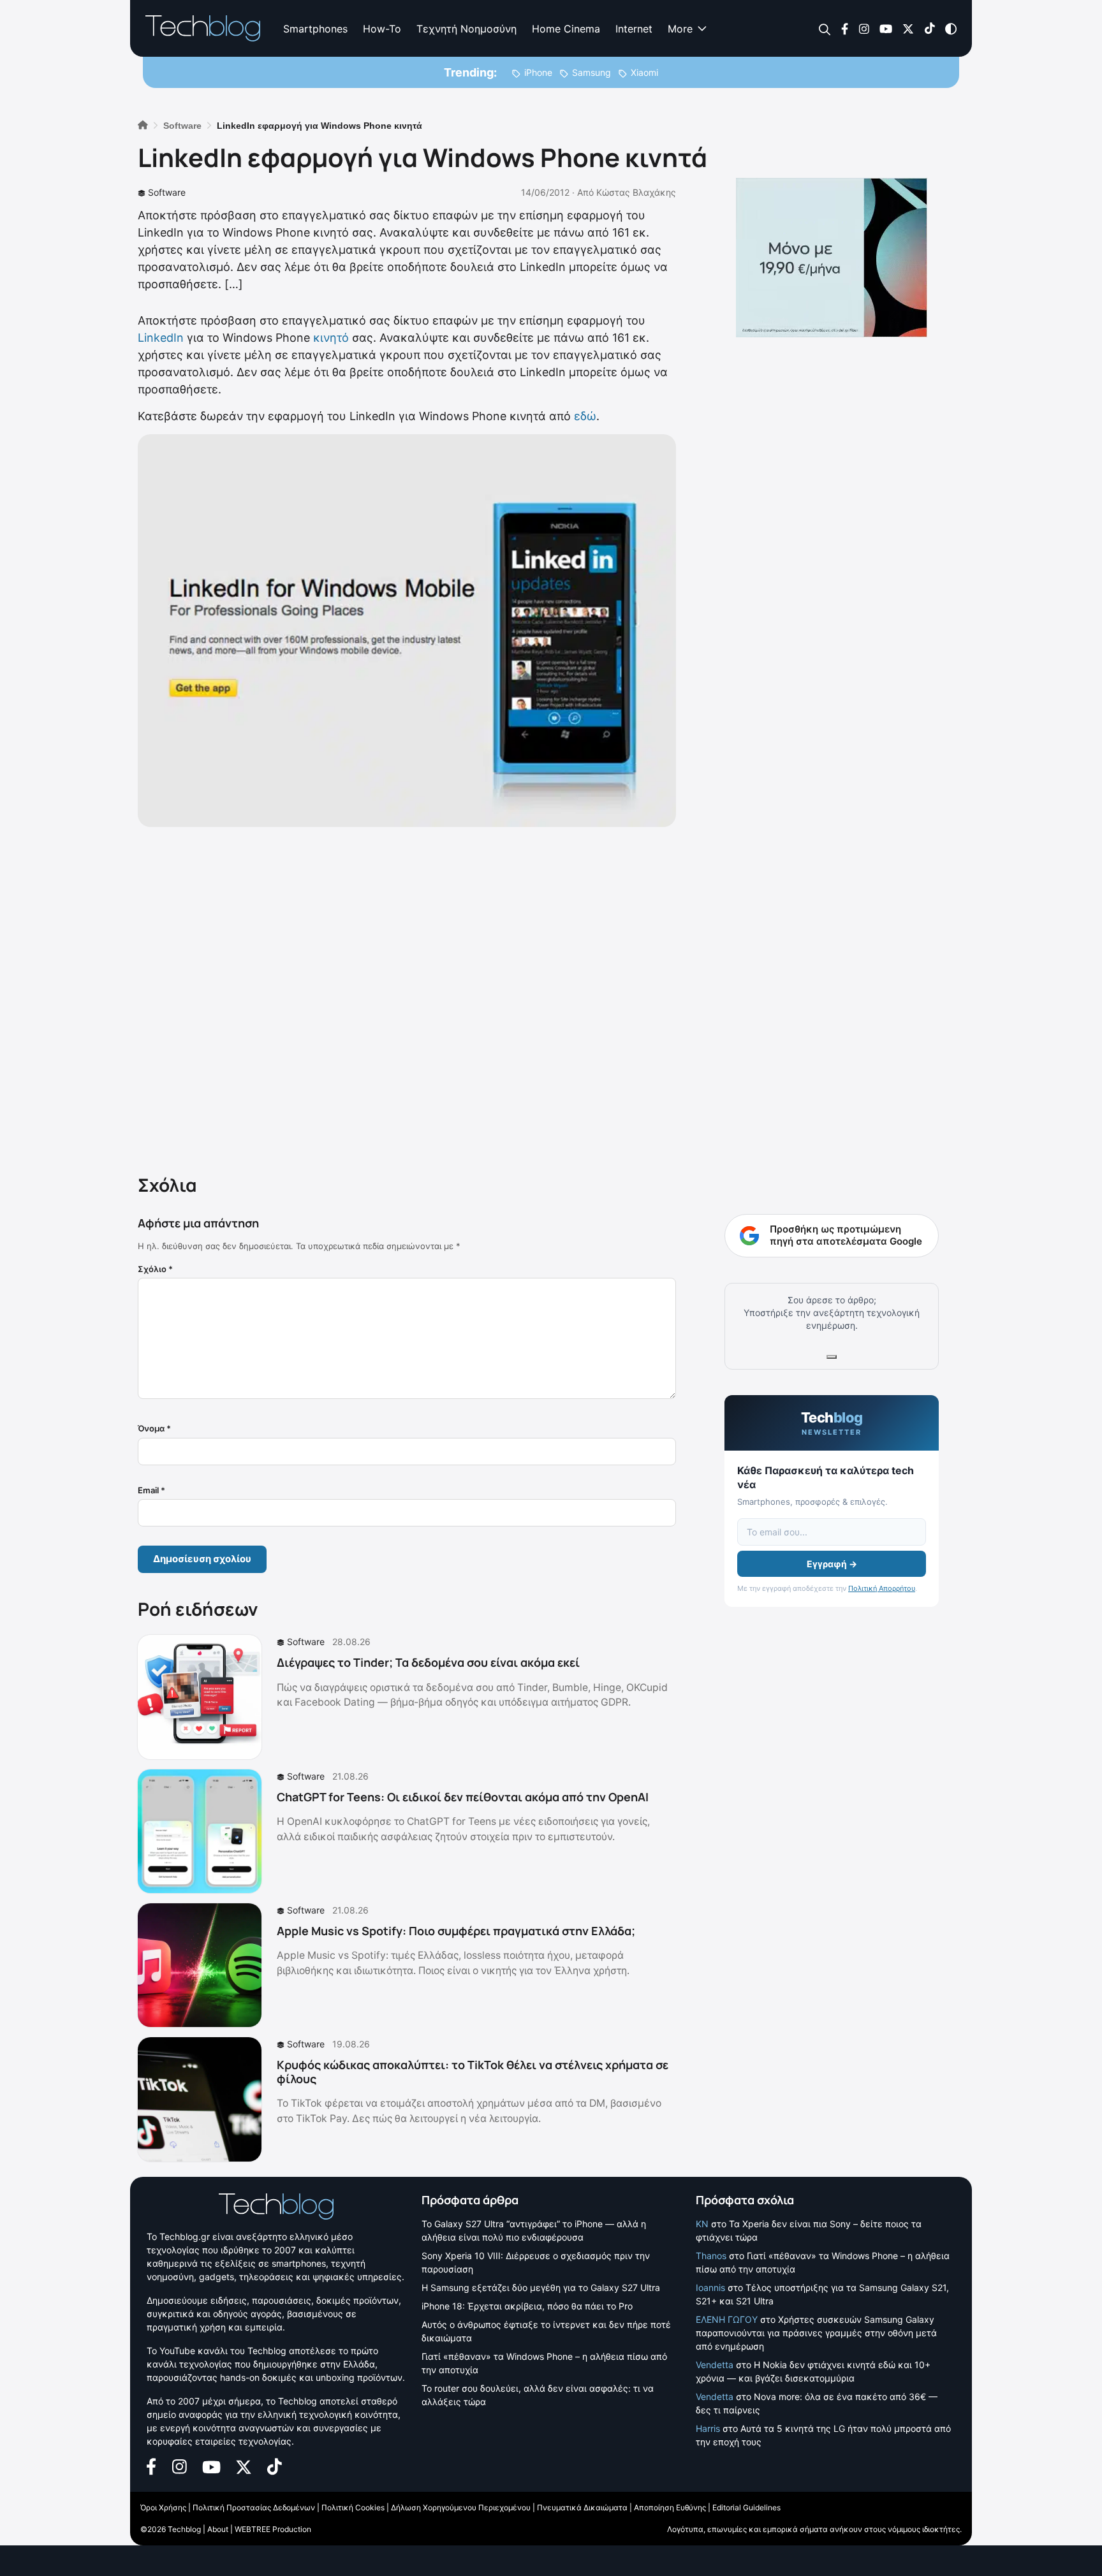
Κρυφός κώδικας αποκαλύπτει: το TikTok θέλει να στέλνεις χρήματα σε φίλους (473, 2072)
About (218, 2529)
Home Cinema (566, 29)
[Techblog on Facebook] (845, 28)
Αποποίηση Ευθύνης (670, 2507)
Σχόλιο (155, 1269)
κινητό (331, 338)
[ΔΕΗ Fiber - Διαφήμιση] (832, 258)
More (680, 29)
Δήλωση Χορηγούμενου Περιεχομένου (461, 2507)
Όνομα (154, 1428)
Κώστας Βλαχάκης (636, 192)
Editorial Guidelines (746, 2507)
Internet (634, 29)
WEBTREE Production (273, 2529)
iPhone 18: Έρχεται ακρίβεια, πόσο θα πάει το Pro (527, 2306)
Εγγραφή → (832, 1564)
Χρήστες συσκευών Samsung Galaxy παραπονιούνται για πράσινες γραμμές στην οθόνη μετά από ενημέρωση (816, 2333)
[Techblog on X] (908, 28)
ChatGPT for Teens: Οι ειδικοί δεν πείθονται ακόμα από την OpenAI (463, 1797)
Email (151, 1490)
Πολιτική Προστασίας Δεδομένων (254, 2507)
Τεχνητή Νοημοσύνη (467, 29)
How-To (382, 29)
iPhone (538, 72)
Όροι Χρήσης (163, 2507)
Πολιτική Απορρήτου (882, 1588)
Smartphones (315, 29)
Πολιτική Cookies (353, 2507)
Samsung (591, 72)
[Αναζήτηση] (825, 29)
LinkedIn (161, 338)
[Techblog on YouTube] (886, 28)
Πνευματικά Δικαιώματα (582, 2507)
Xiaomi (644, 72)
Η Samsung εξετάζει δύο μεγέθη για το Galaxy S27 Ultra (541, 2287)
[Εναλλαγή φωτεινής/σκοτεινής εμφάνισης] (951, 28)
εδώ (585, 416)
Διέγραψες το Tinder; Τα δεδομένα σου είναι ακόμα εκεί (428, 1662)
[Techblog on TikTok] (929, 28)
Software (167, 192)
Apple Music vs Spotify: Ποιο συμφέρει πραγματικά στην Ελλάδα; (456, 1931)
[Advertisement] (407, 998)
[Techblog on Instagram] (864, 28)
